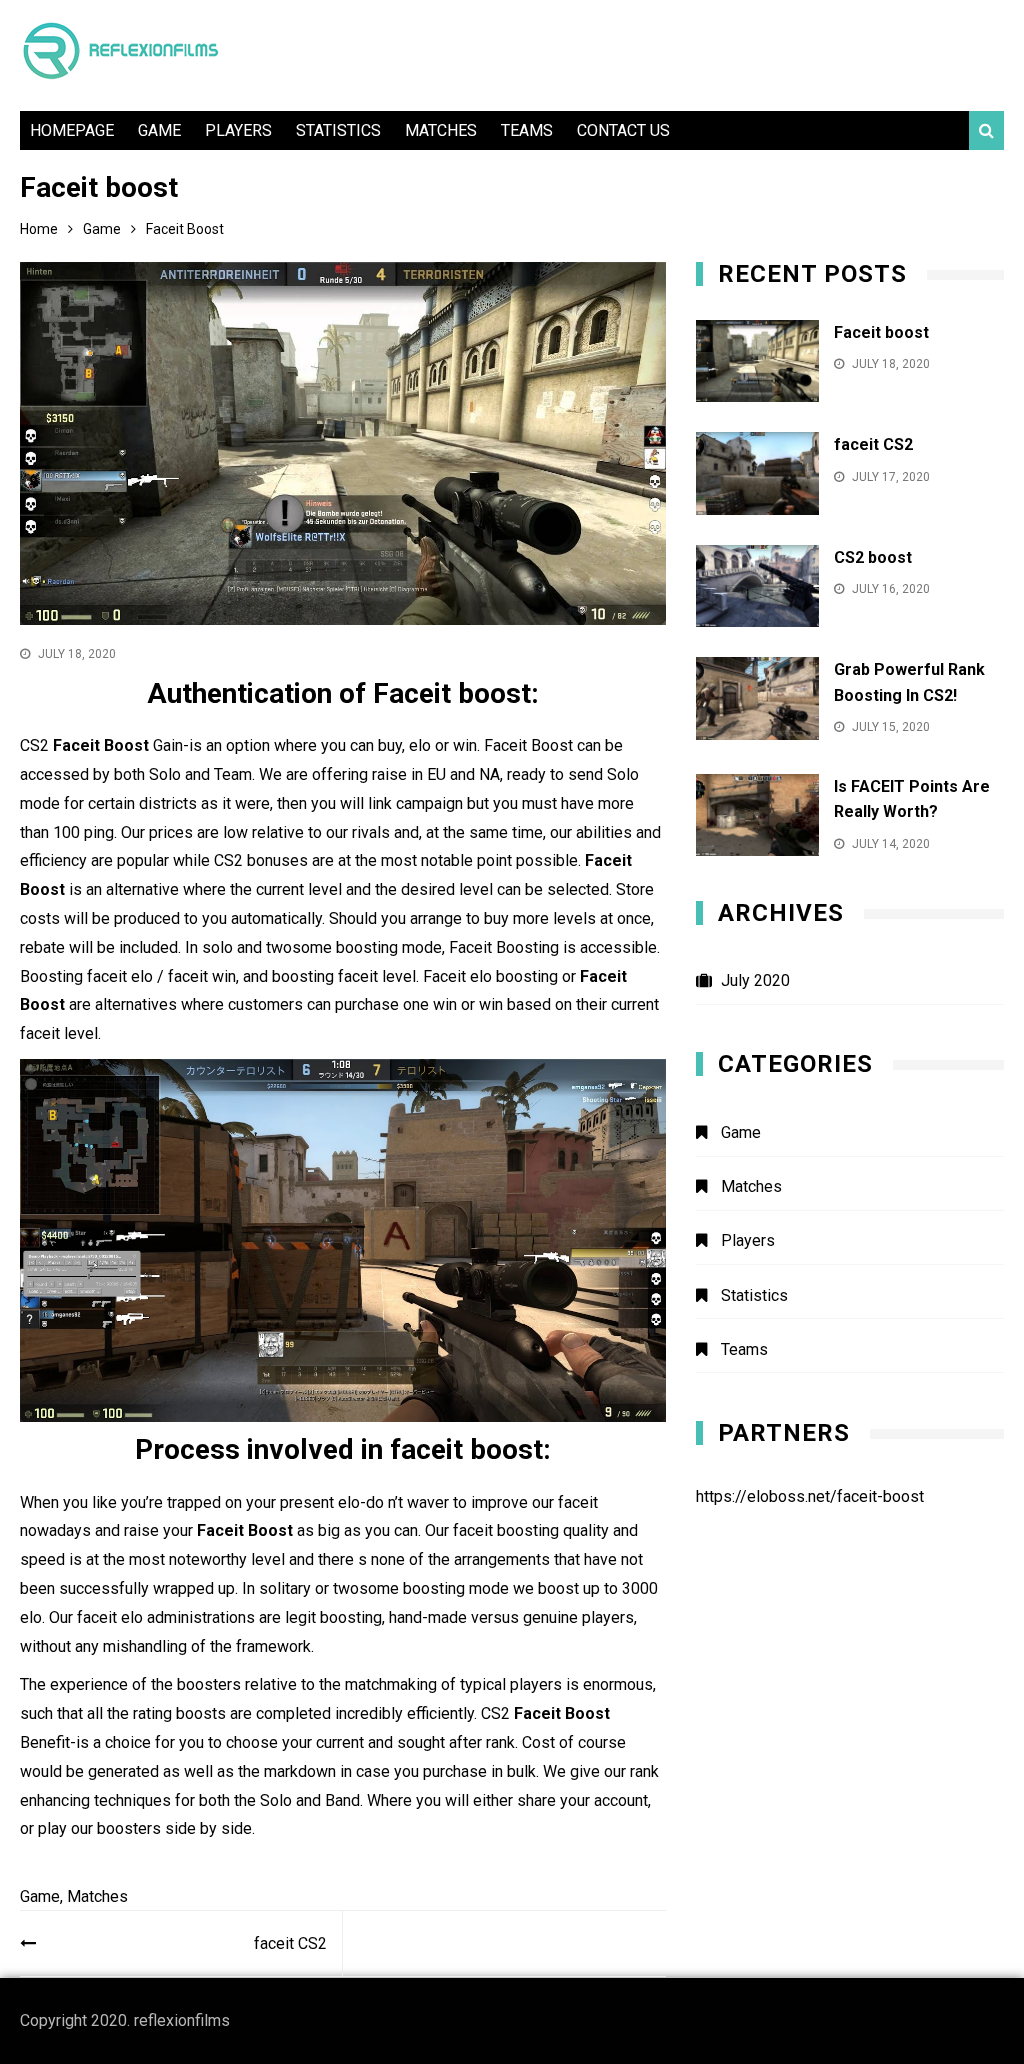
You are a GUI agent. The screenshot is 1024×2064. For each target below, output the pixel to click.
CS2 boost (873, 557)
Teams (527, 130)
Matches (441, 130)
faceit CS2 (290, 1943)
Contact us (623, 130)
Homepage (72, 130)
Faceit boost (881, 332)
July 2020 (755, 980)
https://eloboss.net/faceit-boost (810, 1496)
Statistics (338, 130)
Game (159, 130)
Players (238, 130)
